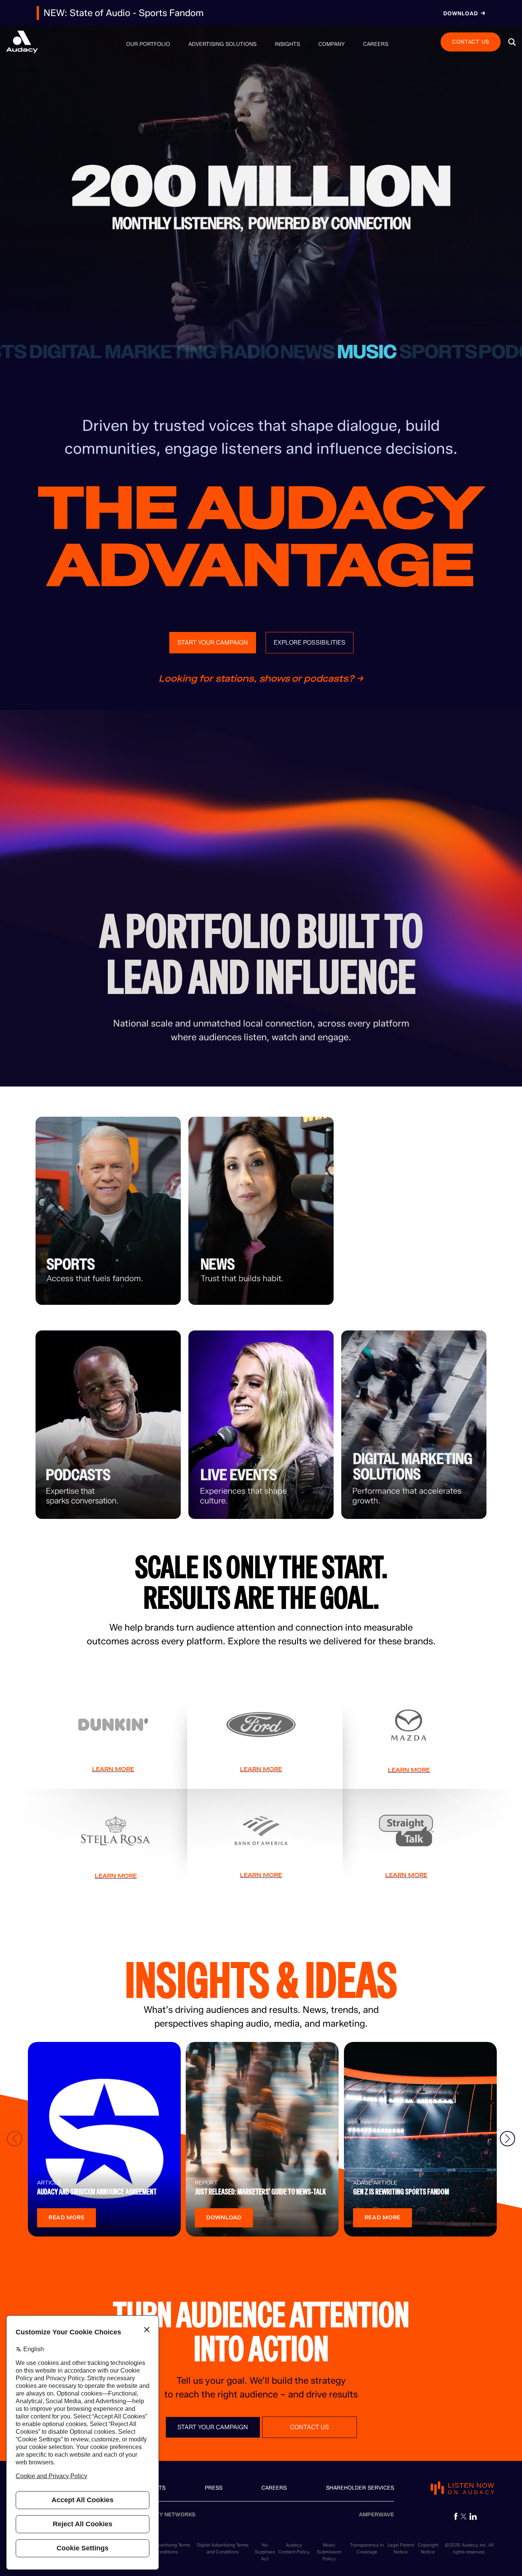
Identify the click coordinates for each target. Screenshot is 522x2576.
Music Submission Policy (329, 2552)
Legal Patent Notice (401, 2548)
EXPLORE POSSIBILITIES (310, 642)
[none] (148, 44)
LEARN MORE (113, 1769)
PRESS (214, 2488)
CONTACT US (471, 41)
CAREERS (274, 2488)
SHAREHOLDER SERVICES (360, 2488)
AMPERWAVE (376, 2515)
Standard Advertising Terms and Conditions (161, 2548)
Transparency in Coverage (367, 2548)
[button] (512, 42)
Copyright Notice (428, 2548)
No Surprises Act (265, 2552)
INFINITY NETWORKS (168, 2515)
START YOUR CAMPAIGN (213, 642)
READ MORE (66, 2218)
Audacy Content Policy (294, 2548)
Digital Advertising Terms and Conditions (223, 2548)
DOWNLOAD (224, 2218)
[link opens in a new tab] (456, 2516)
